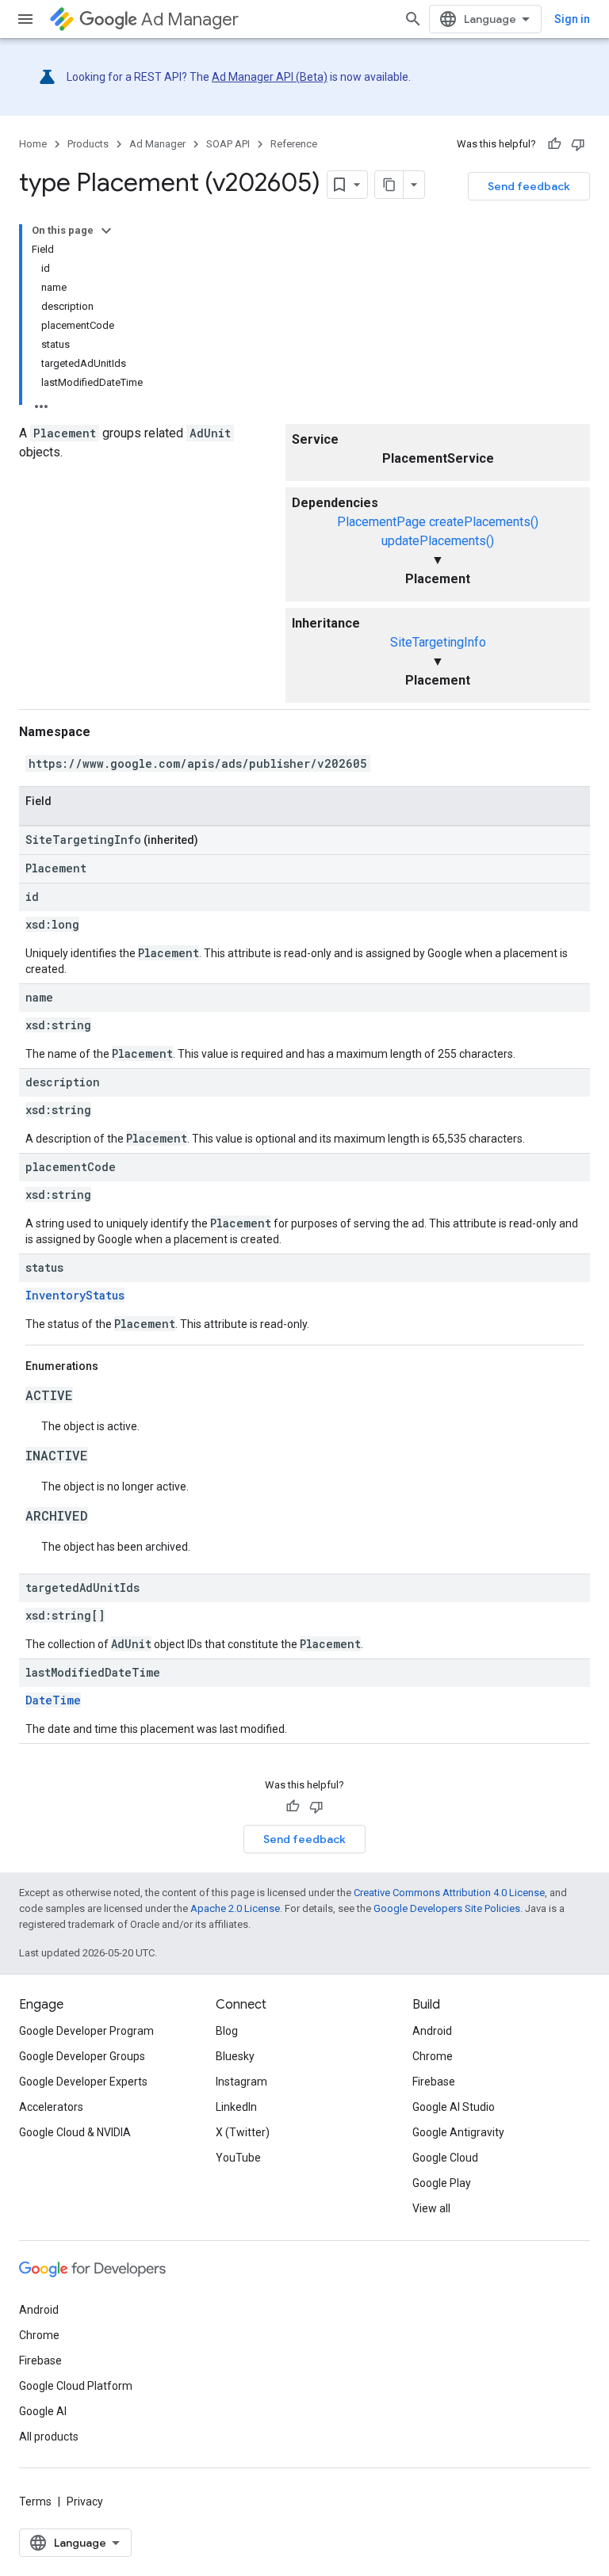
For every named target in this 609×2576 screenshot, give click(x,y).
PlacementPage (381, 522)
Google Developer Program (86, 2031)
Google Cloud (445, 2158)
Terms (35, 2502)
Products (88, 144)
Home (33, 144)
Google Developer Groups (82, 2056)
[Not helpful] (578, 144)
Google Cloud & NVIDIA (75, 2132)
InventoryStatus (75, 1295)
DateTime (53, 1700)
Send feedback (529, 186)
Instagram (241, 2082)
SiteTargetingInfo (438, 642)
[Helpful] (554, 144)
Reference (294, 144)
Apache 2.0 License (235, 1908)
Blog (227, 2031)
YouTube (238, 2158)
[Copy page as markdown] (389, 185)
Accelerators (51, 2107)
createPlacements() (484, 522)
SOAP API (228, 144)
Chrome (433, 2056)
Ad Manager (190, 19)
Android (432, 2031)
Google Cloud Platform (76, 2386)
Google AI (43, 2411)
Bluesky (235, 2056)
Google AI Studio (454, 2107)
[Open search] (413, 19)
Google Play (442, 2183)
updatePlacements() (438, 541)
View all (431, 2208)
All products (49, 2437)
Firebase (434, 2082)
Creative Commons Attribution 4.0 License (449, 1893)
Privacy (85, 2502)
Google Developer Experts (83, 2082)
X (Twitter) (243, 2132)
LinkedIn (236, 2107)
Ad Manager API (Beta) (270, 77)
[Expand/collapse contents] (106, 231)
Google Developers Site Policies (447, 1908)
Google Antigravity (458, 2132)
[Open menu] (25, 19)
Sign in (572, 19)
